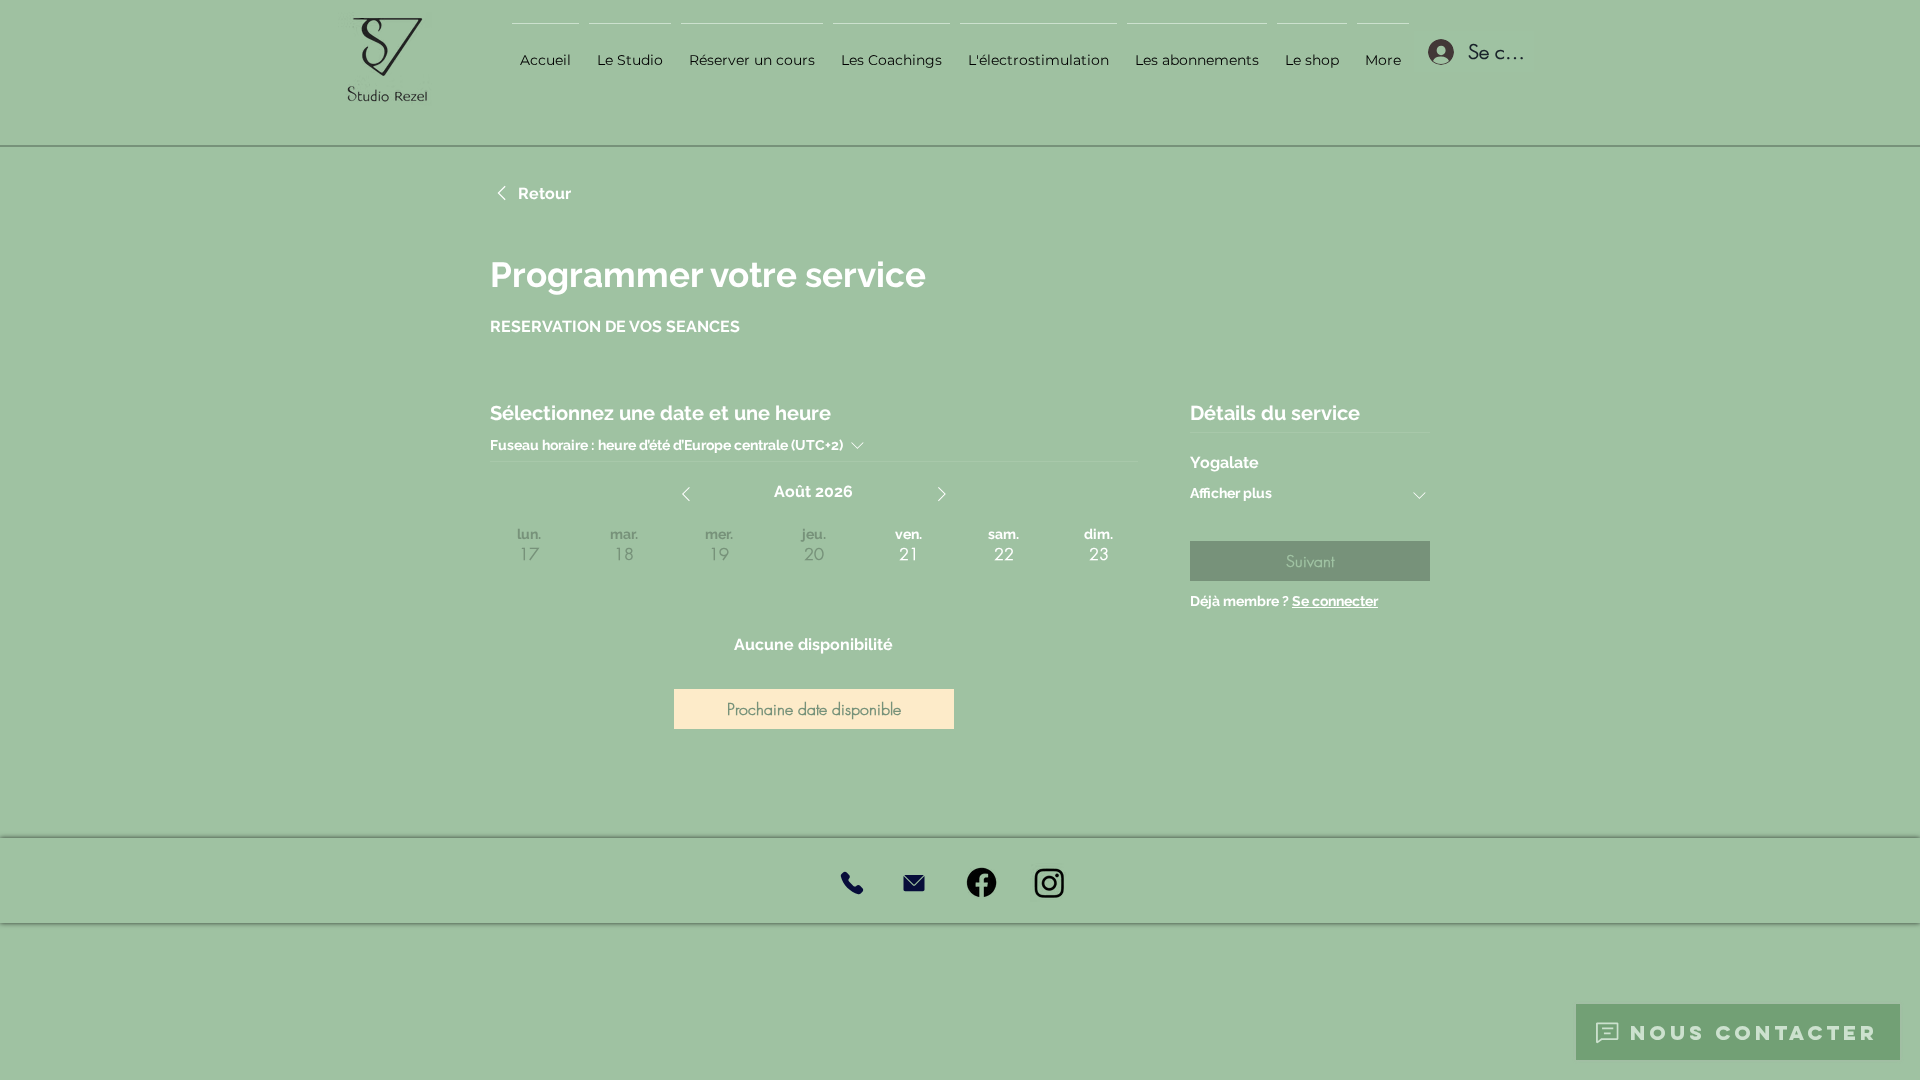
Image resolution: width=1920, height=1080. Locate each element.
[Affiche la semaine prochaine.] (942, 494)
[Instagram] (1049, 882)
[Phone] (851, 883)
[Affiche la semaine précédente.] (686, 494)
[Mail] (913, 883)
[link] (530, 194)
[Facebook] (981, 882)
